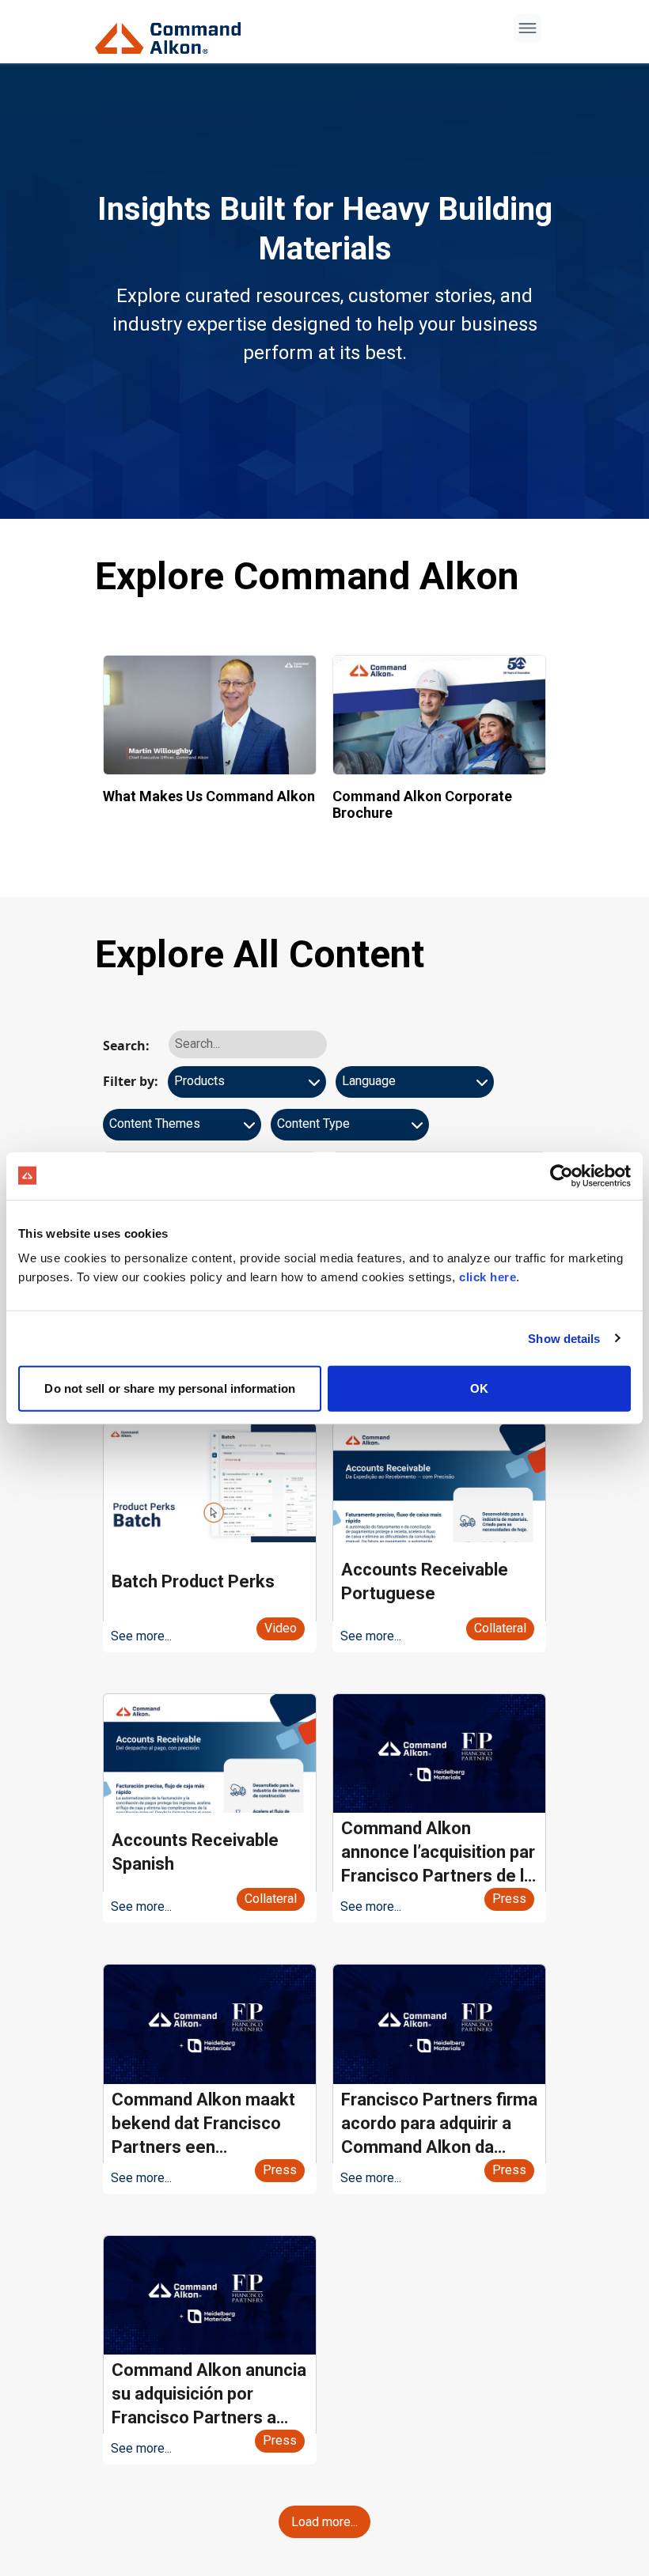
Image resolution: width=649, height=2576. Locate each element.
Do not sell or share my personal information (169, 1388)
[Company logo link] (173, 32)
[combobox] (247, 1088)
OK (479, 1388)
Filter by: (131, 1081)
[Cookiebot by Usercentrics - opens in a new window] (562, 1175)
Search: (126, 1046)
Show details (564, 1338)
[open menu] (528, 28)
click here (488, 1277)
